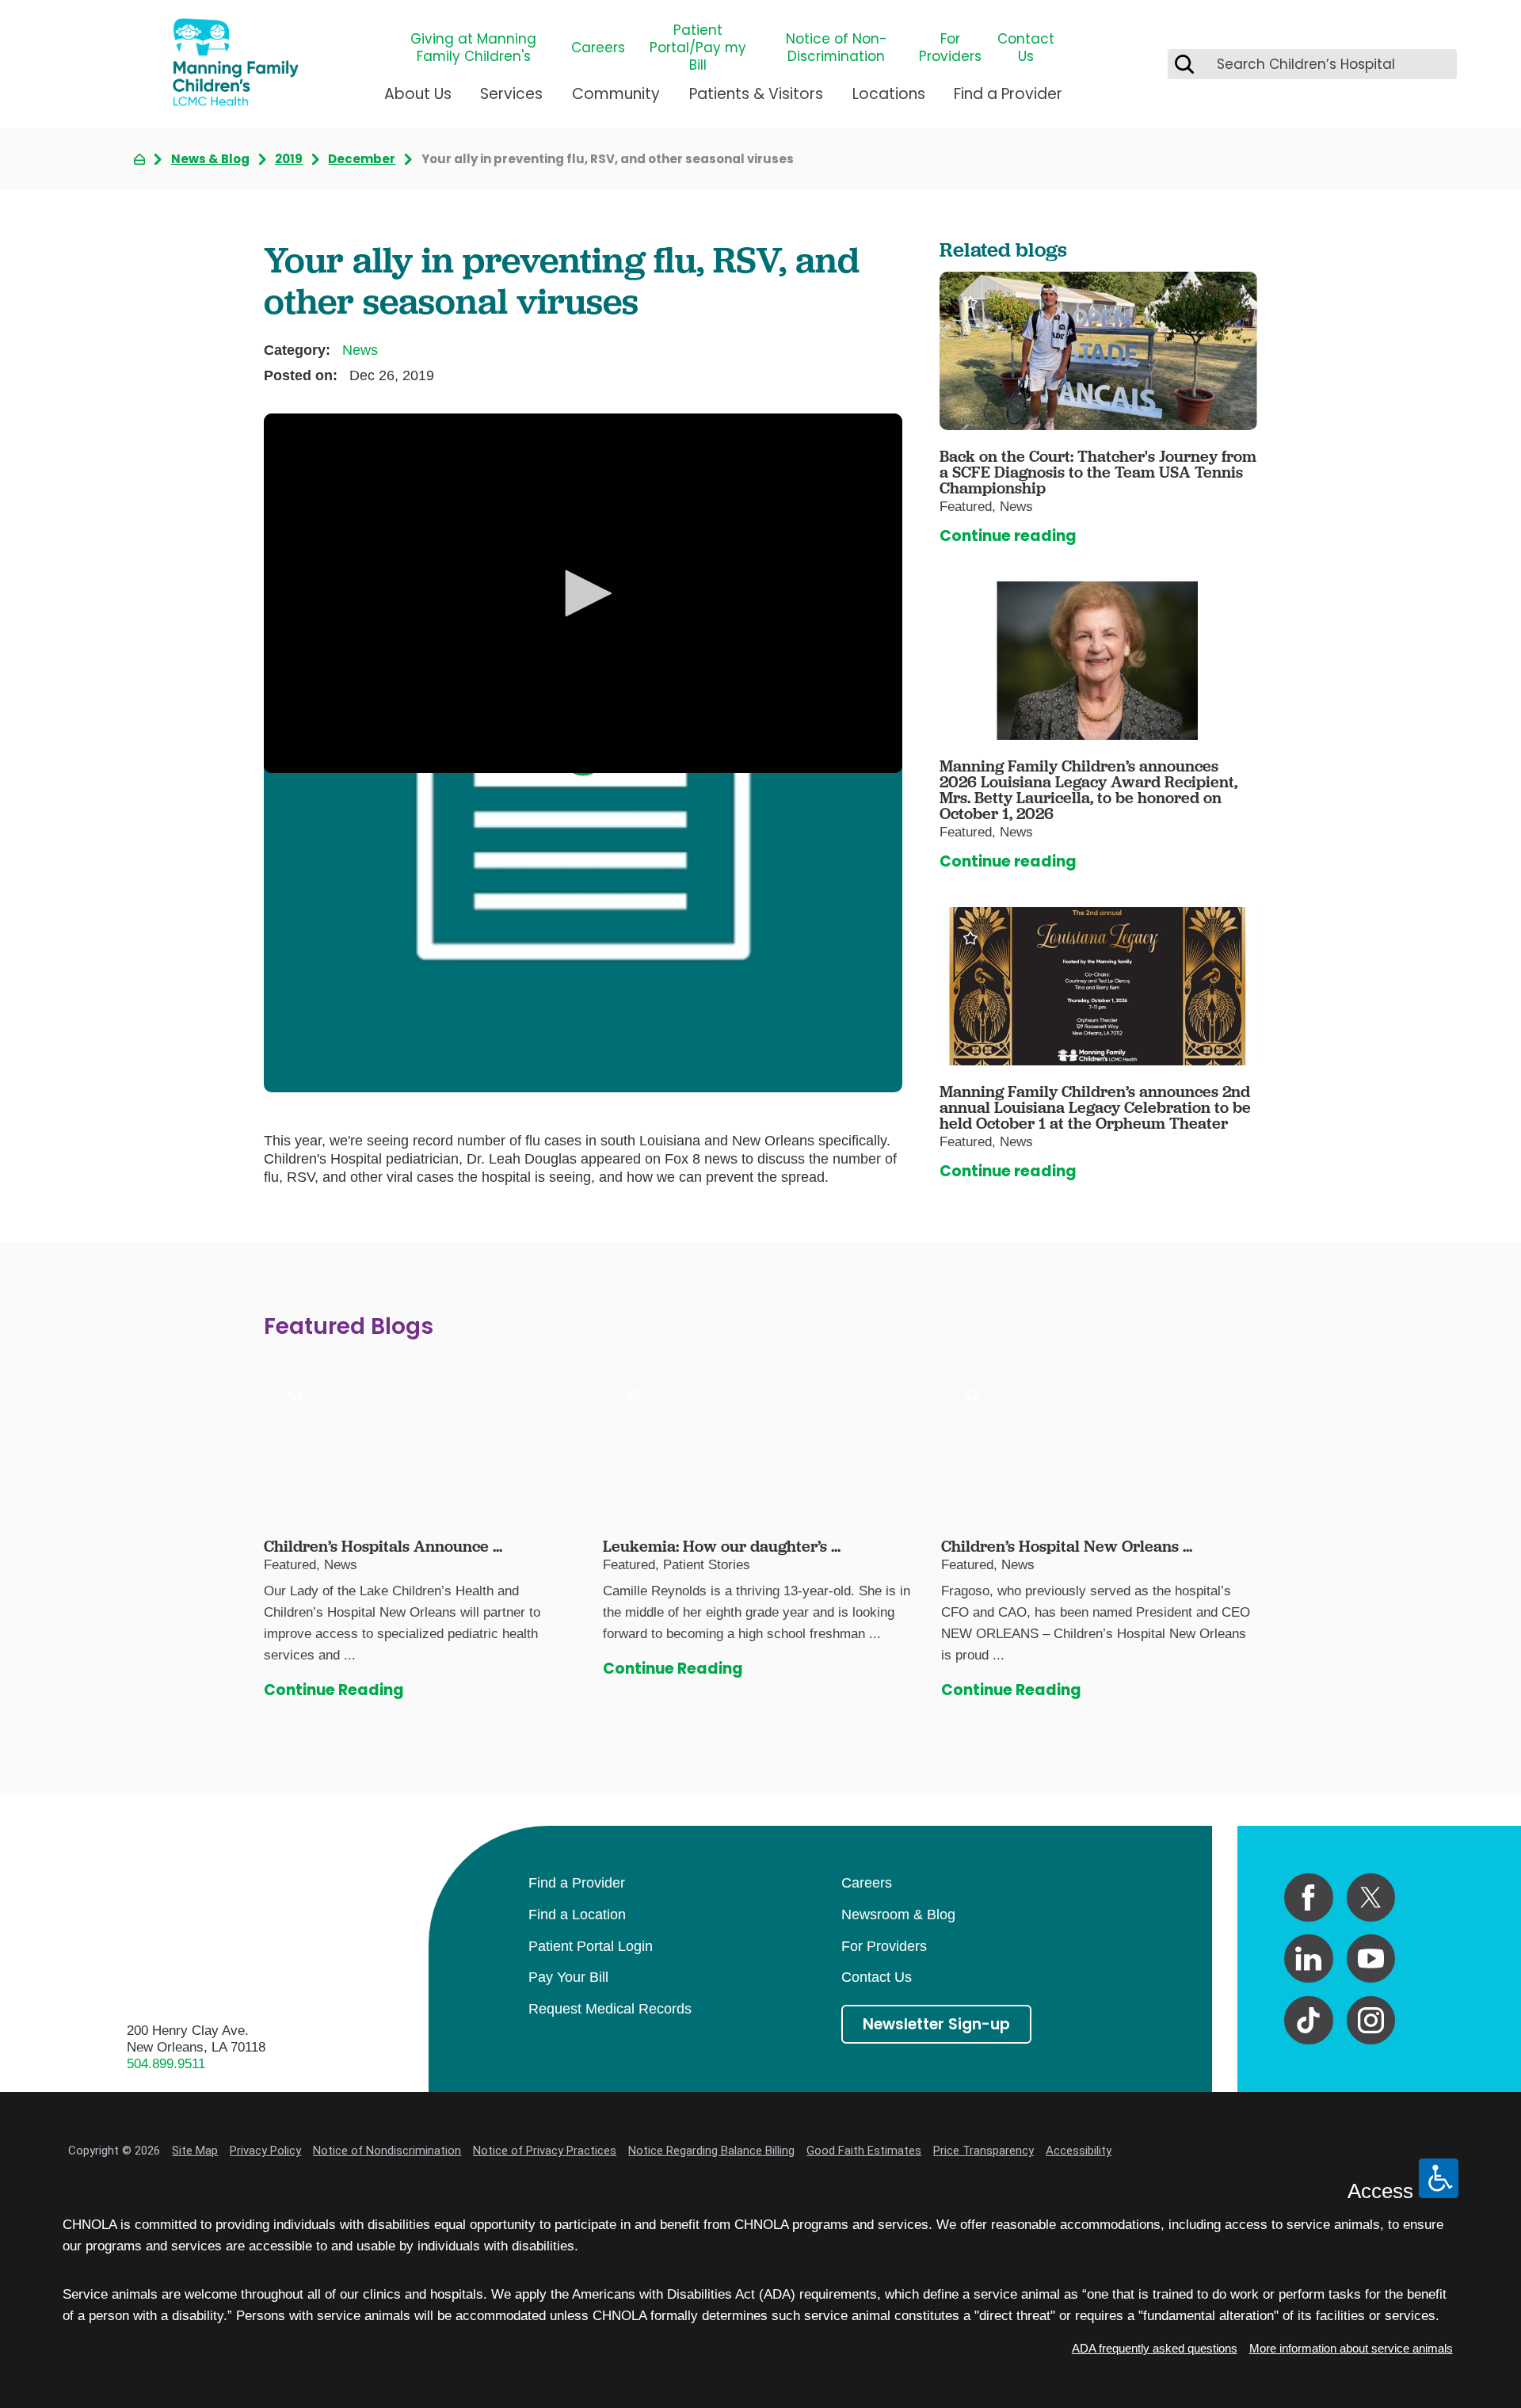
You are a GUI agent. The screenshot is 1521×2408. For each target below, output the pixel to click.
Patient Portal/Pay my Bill (698, 48)
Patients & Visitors (756, 94)
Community (616, 94)
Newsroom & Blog (898, 1915)
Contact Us (1026, 48)
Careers (598, 48)
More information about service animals (1351, 2348)
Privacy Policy (265, 2151)
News (360, 350)
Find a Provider (1008, 94)
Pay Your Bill (568, 1977)
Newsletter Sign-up (936, 2024)
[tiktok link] (1308, 2020)
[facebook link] (1308, 1897)
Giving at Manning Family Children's (473, 48)
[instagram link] (1371, 2020)
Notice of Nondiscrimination (387, 2151)
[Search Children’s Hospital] (1184, 64)
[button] (583, 593)
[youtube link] (1371, 1958)
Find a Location (577, 1915)
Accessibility (1079, 2151)
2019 (289, 159)
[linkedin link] (1308, 1958)
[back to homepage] (139, 159)
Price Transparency (984, 2151)
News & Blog (210, 159)
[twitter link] (1371, 1897)
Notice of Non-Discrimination (837, 48)
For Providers (950, 48)
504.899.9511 (166, 2064)
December (362, 159)
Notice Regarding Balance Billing (711, 2151)
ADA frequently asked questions (1155, 2348)
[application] (583, 593)
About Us (418, 94)
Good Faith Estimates (864, 2151)
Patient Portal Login (591, 1946)
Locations (889, 94)
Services (511, 94)
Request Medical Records (610, 2009)
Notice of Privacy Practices (545, 2151)
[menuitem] (418, 101)
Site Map (195, 2151)
